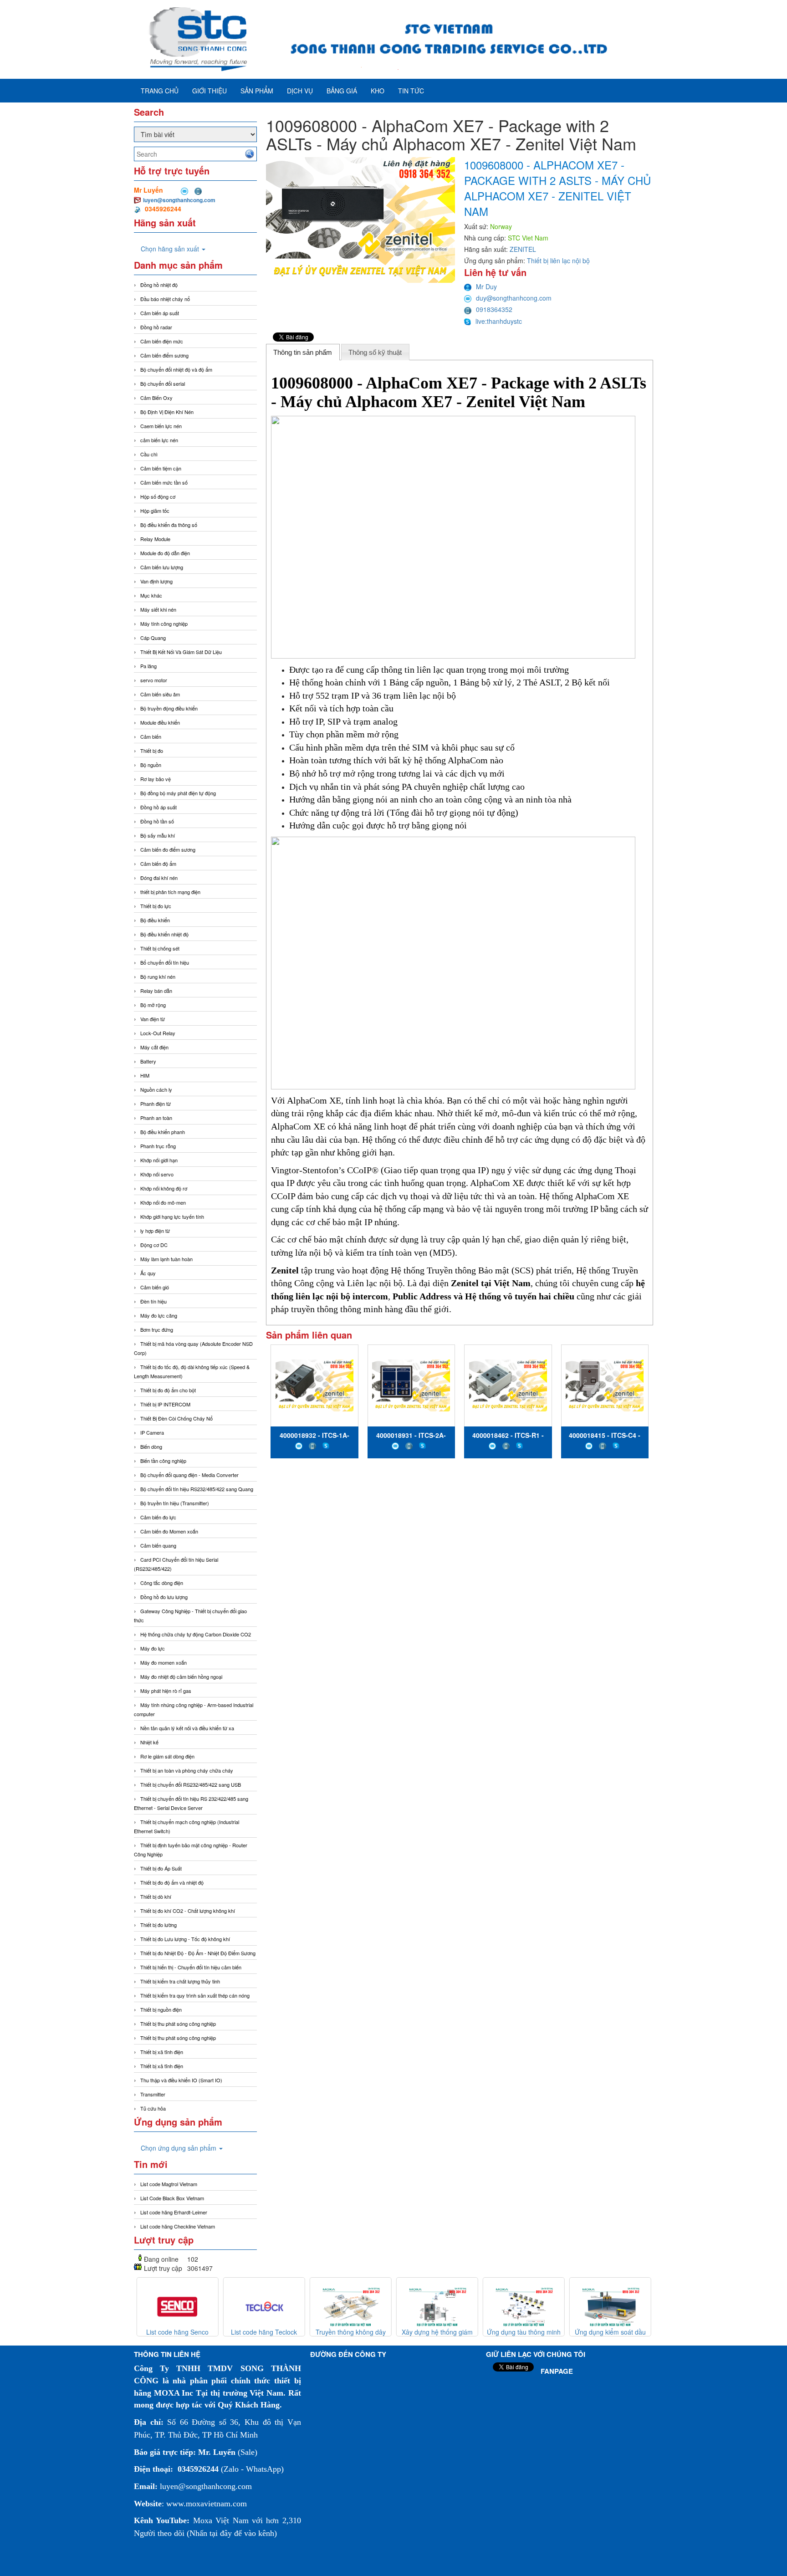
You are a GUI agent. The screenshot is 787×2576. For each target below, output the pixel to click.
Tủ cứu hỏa (153, 2108)
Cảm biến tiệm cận (161, 468)
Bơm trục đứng (157, 1329)
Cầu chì (149, 454)
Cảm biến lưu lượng (162, 567)
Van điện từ (153, 1019)
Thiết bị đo (152, 751)
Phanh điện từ (156, 1104)
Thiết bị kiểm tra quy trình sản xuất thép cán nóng (195, 1995)
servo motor (154, 680)
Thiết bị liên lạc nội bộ (558, 261)
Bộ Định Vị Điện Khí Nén (167, 412)
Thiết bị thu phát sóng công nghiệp (178, 2024)
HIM (145, 1075)
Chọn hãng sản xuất (171, 249)
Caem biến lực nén (161, 426)
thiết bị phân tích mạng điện (170, 892)
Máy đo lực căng (159, 1315)
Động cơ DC (154, 1245)
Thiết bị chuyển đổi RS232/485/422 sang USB (191, 1784)
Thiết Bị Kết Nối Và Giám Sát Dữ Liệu (181, 652)
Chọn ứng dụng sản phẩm (179, 2148)
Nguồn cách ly (156, 1089)
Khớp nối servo (157, 1174)
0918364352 (494, 309)
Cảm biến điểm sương (164, 355)
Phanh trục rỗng (158, 1146)
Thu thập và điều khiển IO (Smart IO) (181, 2080)
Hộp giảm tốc (155, 511)
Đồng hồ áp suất (158, 807)
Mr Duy (486, 286)
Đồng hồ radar (156, 327)
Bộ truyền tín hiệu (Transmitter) (175, 1503)
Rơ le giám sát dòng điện (167, 1756)
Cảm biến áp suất (160, 313)
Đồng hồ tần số (157, 821)
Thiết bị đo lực (156, 906)
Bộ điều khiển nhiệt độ (164, 934)
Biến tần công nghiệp (163, 1461)
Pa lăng (148, 666)
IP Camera (152, 1432)
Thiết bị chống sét (160, 948)
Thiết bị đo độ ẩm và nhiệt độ (172, 1882)
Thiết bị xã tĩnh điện (162, 2052)
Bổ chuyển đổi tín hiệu (165, 962)
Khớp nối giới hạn (159, 1160)
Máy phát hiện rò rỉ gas (166, 1691)
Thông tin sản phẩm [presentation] (303, 352)
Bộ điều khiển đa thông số (169, 525)
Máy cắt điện (154, 1047)
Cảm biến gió (155, 1287)
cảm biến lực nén (159, 440)
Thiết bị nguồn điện (161, 2009)
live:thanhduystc (499, 321)
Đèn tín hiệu (153, 1301)
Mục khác (151, 595)
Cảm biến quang (158, 1545)
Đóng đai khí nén (159, 878)
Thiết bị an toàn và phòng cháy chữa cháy (187, 1770)
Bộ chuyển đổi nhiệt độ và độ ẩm (176, 369)
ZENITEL (523, 249)
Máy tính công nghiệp (164, 624)
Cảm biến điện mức (162, 341)
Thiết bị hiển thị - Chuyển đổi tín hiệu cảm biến (191, 1967)
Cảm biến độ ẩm (158, 864)
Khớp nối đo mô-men (163, 1202)
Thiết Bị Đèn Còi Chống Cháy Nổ (176, 1418)
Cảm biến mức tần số (164, 482)
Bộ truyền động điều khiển (169, 708)
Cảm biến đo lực (158, 1517)
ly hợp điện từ (155, 1231)
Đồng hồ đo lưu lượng (164, 1597)
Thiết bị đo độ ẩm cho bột (168, 1390)
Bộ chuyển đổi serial (163, 383)
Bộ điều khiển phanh (163, 1132)
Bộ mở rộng (153, 1005)
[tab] (303, 352)
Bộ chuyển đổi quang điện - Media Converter (189, 1475)
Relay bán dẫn (156, 991)
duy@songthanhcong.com (514, 298)
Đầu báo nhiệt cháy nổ (165, 299)
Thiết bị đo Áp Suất (161, 1868)
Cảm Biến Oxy (156, 398)
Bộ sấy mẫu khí (158, 835)
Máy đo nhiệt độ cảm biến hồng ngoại (181, 1676)
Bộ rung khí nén (158, 976)
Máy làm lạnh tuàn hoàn (166, 1259)
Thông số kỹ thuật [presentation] (375, 352)
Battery (148, 1061)
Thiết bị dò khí (156, 1896)
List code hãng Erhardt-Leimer (174, 2212)
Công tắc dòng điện (162, 1583)
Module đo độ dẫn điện (165, 553)
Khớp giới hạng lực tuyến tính (172, 1216)
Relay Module (155, 539)
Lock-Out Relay (158, 1033)
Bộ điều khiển (155, 920)
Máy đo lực (153, 1648)
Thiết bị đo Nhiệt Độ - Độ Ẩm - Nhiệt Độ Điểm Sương (198, 1953)
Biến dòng (151, 1446)
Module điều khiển (160, 722)
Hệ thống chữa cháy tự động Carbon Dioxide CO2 (196, 1634)
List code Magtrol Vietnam (169, 2184)
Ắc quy (148, 1273)
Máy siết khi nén (158, 609)
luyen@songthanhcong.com (179, 200)
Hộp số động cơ (158, 496)
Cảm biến (151, 736)
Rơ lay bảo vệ (156, 779)
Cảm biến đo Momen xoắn (169, 1531)
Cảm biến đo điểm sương (168, 849)
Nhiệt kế (149, 1742)
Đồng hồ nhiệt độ (159, 285)
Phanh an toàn (156, 1118)
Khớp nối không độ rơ (164, 1188)
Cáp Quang (153, 638)
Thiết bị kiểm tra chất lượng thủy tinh (180, 1981)
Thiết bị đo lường (158, 1925)
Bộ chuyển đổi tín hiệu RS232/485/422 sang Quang (197, 1489)
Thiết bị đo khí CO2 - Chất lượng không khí (188, 1911)
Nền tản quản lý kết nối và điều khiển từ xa (187, 1728)
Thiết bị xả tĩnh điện (162, 2066)
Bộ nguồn (151, 765)
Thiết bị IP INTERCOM (165, 1404)
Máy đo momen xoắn (164, 1662)
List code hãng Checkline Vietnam (178, 2226)
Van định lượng (156, 581)
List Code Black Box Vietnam (172, 2198)
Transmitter (153, 2094)
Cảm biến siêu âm (160, 694)
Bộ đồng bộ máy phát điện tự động (178, 793)
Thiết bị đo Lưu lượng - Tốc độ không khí (185, 1939)
